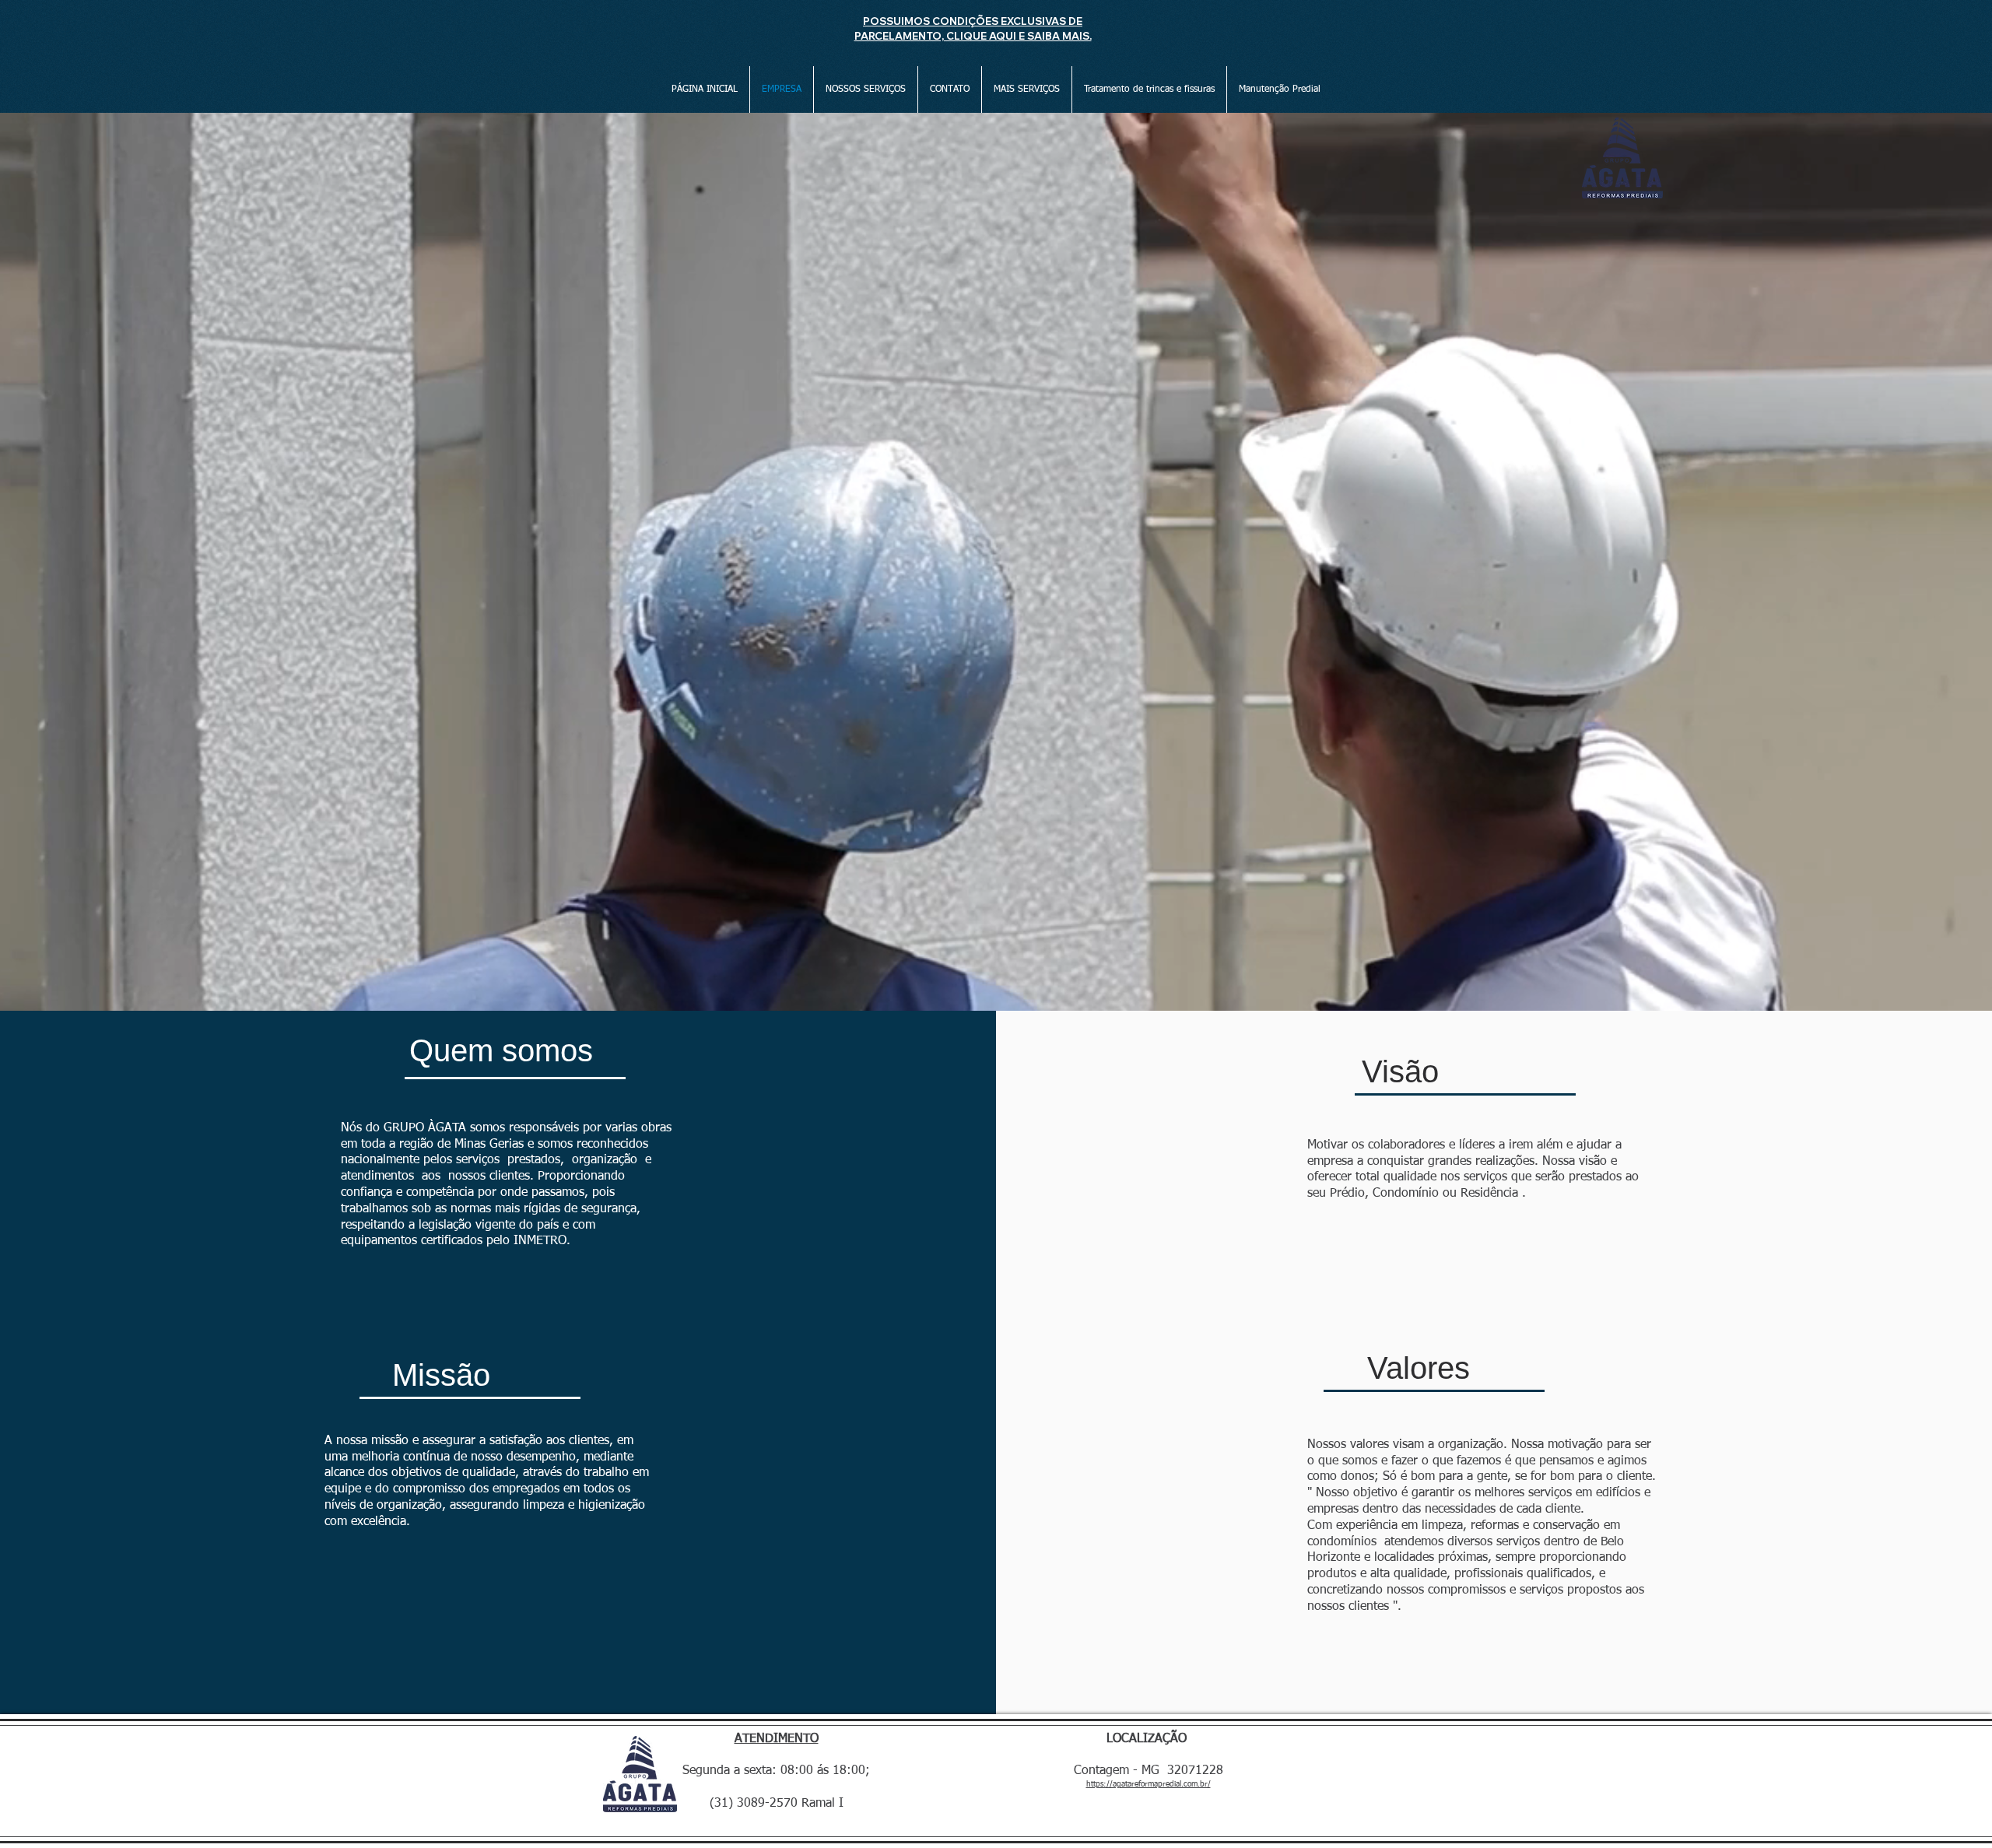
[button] (866, 89)
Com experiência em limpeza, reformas (1413, 1526)
